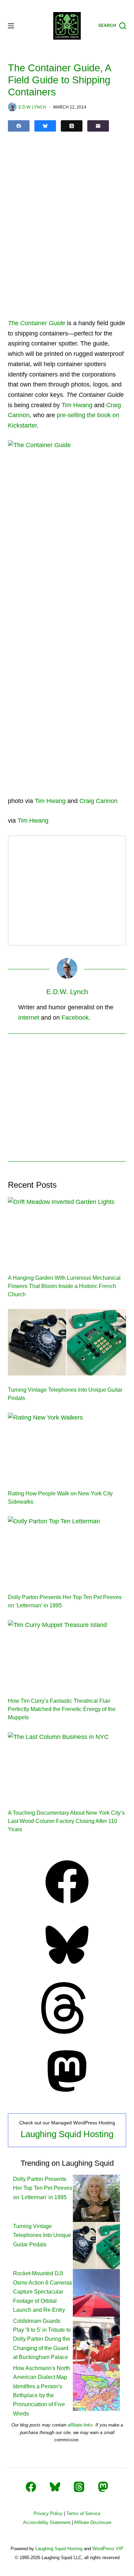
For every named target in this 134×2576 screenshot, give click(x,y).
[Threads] (72, 126)
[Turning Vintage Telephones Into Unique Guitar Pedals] (67, 1342)
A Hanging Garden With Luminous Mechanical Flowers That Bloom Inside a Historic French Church (64, 1286)
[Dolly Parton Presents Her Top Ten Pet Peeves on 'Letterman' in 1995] (96, 2198)
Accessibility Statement (47, 2522)
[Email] (98, 126)
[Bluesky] (45, 126)
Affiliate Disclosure (93, 2522)
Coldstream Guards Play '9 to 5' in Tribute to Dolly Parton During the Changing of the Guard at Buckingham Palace (42, 2339)
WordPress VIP (108, 2549)
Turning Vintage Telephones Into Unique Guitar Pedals (42, 2235)
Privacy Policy (48, 2513)
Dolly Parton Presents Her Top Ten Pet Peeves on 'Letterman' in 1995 (43, 2188)
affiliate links (80, 2425)
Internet (29, 1018)
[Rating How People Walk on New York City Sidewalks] (67, 1446)
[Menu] (11, 26)
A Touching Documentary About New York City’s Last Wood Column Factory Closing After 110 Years (66, 1821)
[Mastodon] (67, 2095)
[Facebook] (19, 126)
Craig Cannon (98, 801)
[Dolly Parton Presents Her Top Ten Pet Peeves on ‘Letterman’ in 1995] (67, 1550)
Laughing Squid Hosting (67, 2134)
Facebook (75, 1018)
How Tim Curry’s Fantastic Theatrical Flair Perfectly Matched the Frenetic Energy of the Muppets (62, 1709)
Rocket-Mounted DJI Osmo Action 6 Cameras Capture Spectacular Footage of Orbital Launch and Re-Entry (43, 2292)
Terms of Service (83, 2513)
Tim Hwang (77, 405)
